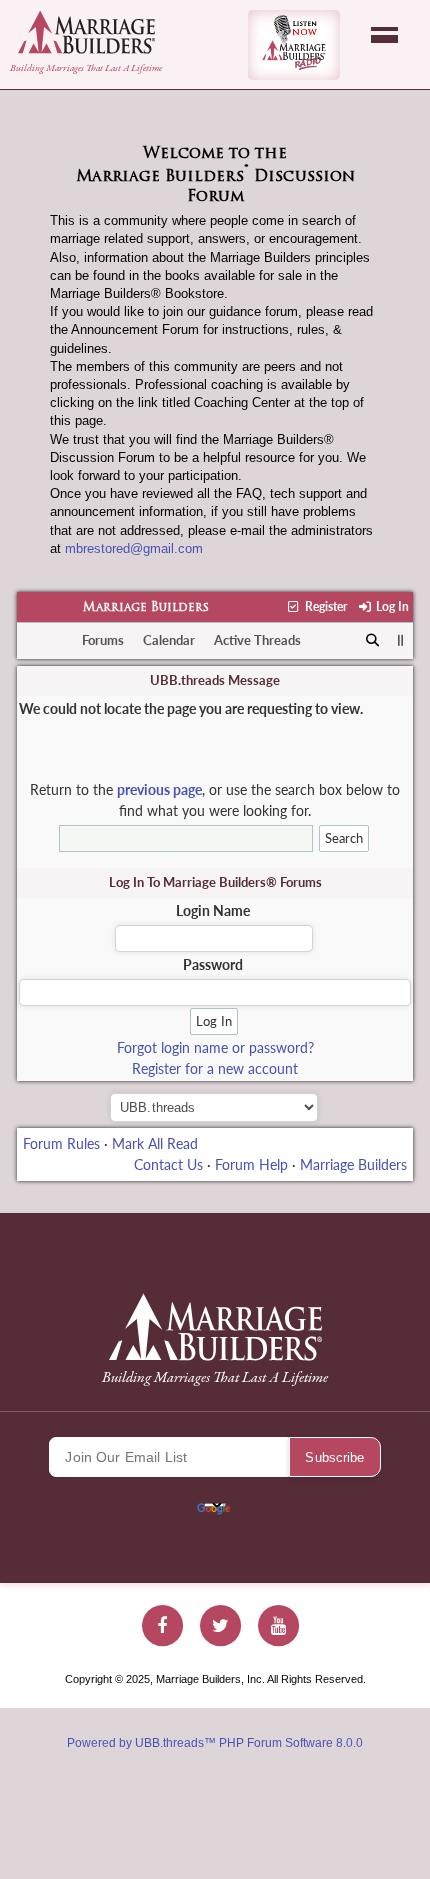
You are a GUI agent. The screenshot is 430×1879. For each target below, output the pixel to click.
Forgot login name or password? (215, 1047)
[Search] (373, 641)
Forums (103, 640)
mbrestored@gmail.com (134, 548)
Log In (391, 606)
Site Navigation (384, 35)
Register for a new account (215, 1068)
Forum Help (251, 1164)
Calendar (169, 640)
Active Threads (257, 640)
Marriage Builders (146, 608)
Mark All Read (155, 1143)
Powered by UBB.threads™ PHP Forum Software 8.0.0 (215, 1743)
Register (324, 606)
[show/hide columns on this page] (400, 640)
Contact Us (168, 1164)
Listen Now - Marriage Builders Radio (294, 45)
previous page (159, 789)
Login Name (213, 910)
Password (213, 964)
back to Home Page (86, 32)
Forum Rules (61, 1143)
